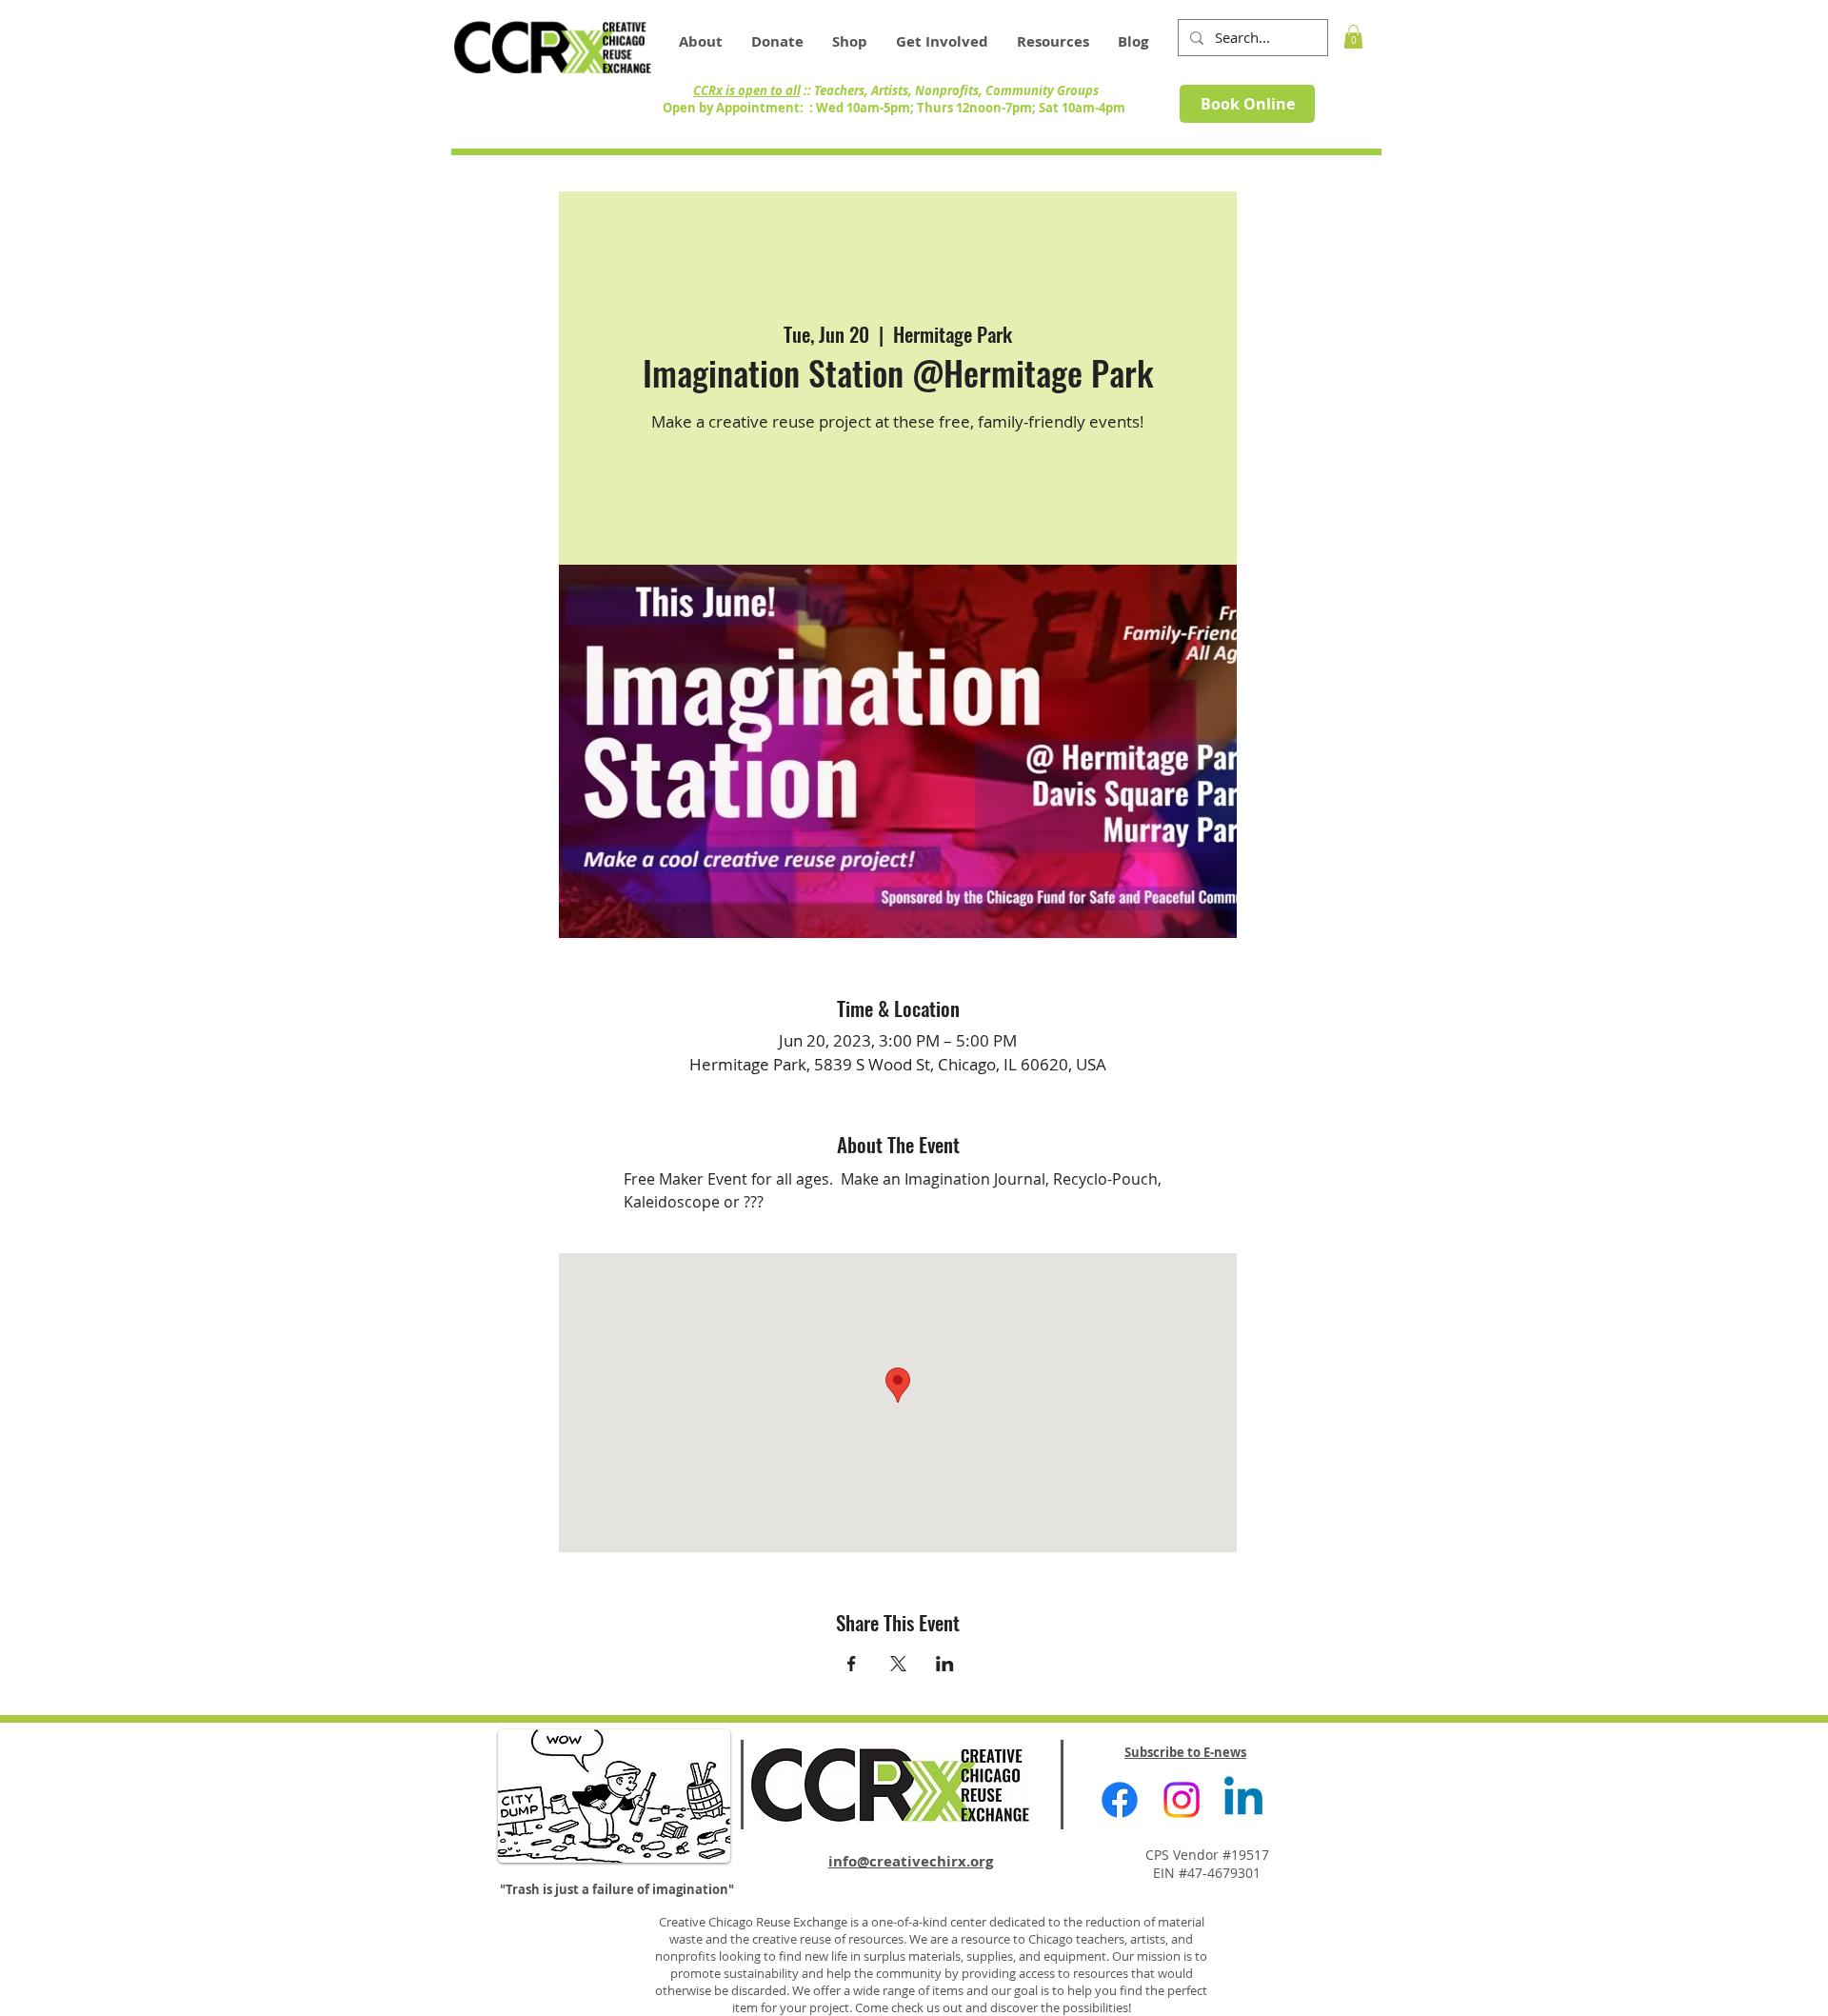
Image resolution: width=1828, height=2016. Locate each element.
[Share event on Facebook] (852, 1664)
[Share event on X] (898, 1664)
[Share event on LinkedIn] (945, 1664)
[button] (1053, 42)
